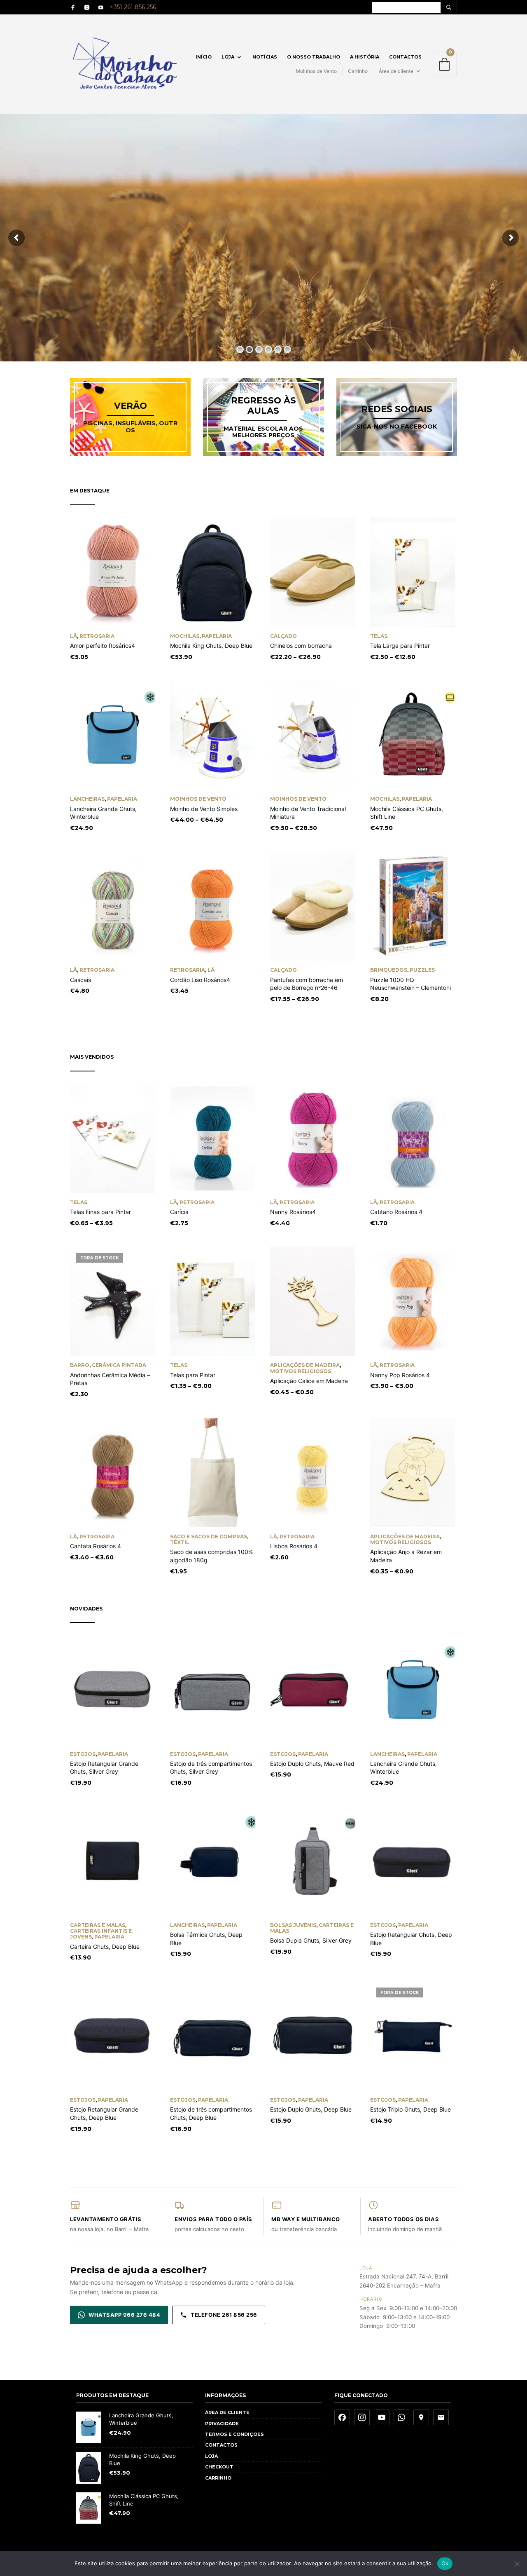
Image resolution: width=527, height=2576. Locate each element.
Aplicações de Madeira (305, 1365)
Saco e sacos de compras (209, 1536)
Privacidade (222, 2424)
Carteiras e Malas (98, 1925)
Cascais (80, 980)
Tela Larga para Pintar (400, 646)
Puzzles (422, 970)
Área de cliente (396, 71)
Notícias (265, 57)
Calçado (283, 636)
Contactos (405, 57)
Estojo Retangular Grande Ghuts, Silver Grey (104, 1768)
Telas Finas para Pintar (100, 1212)
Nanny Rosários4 (293, 1212)
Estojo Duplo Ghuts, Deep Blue (311, 2109)
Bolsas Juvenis (293, 1925)
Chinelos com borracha (301, 646)
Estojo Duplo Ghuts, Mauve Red (312, 1764)
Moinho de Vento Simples (204, 809)
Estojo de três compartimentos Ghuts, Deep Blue (211, 2113)
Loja (228, 57)
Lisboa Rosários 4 (294, 1546)
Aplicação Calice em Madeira (309, 1381)
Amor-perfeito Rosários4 (103, 646)
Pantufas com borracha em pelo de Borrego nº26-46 (307, 984)
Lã (73, 636)
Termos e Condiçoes (234, 2434)
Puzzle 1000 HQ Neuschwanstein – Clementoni (410, 984)
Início (204, 57)
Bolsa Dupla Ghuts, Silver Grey (311, 1940)
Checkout (219, 2467)
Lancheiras (87, 799)
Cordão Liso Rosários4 (200, 980)
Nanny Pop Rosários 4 (400, 1375)
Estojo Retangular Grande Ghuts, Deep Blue (104, 2113)
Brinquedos (389, 970)
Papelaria (217, 636)
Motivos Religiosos (301, 1371)
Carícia (179, 1212)
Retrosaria (97, 636)
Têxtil (180, 1542)
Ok (445, 2563)
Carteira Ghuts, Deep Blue (105, 1947)
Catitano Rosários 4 (396, 1212)
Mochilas (185, 636)
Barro (80, 1365)
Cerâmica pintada (119, 1365)
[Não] (517, 2564)
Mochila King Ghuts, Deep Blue (211, 646)
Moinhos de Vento (316, 71)
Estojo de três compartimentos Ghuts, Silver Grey (211, 1768)
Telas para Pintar (193, 1375)
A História (365, 57)
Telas (379, 636)
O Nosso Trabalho (314, 57)
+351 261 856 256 (133, 7)
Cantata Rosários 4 (96, 1546)
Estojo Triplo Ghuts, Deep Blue (410, 2109)
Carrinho (358, 71)
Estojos (83, 1754)
